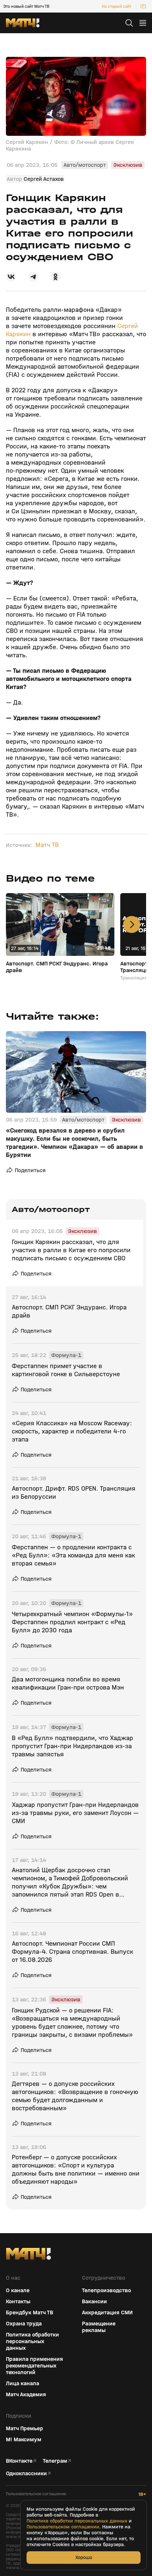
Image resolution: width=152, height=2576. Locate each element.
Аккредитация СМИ (107, 2312)
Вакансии (94, 2301)
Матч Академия (26, 2394)
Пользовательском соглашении (63, 2527)
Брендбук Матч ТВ (30, 2312)
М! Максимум (24, 2439)
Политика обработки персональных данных (32, 2341)
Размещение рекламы (99, 2327)
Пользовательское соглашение (36, 2494)
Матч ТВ (47, 845)
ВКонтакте (19, 2461)
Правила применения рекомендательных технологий (34, 2366)
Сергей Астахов (44, 179)
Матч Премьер (25, 2428)
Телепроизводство (106, 2290)
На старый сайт (117, 6)
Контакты (18, 2301)
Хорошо (84, 2557)
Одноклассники (26, 2473)
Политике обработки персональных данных (77, 2521)
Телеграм (55, 2461)
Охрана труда (24, 2324)
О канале (18, 2290)
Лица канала (23, 2383)
